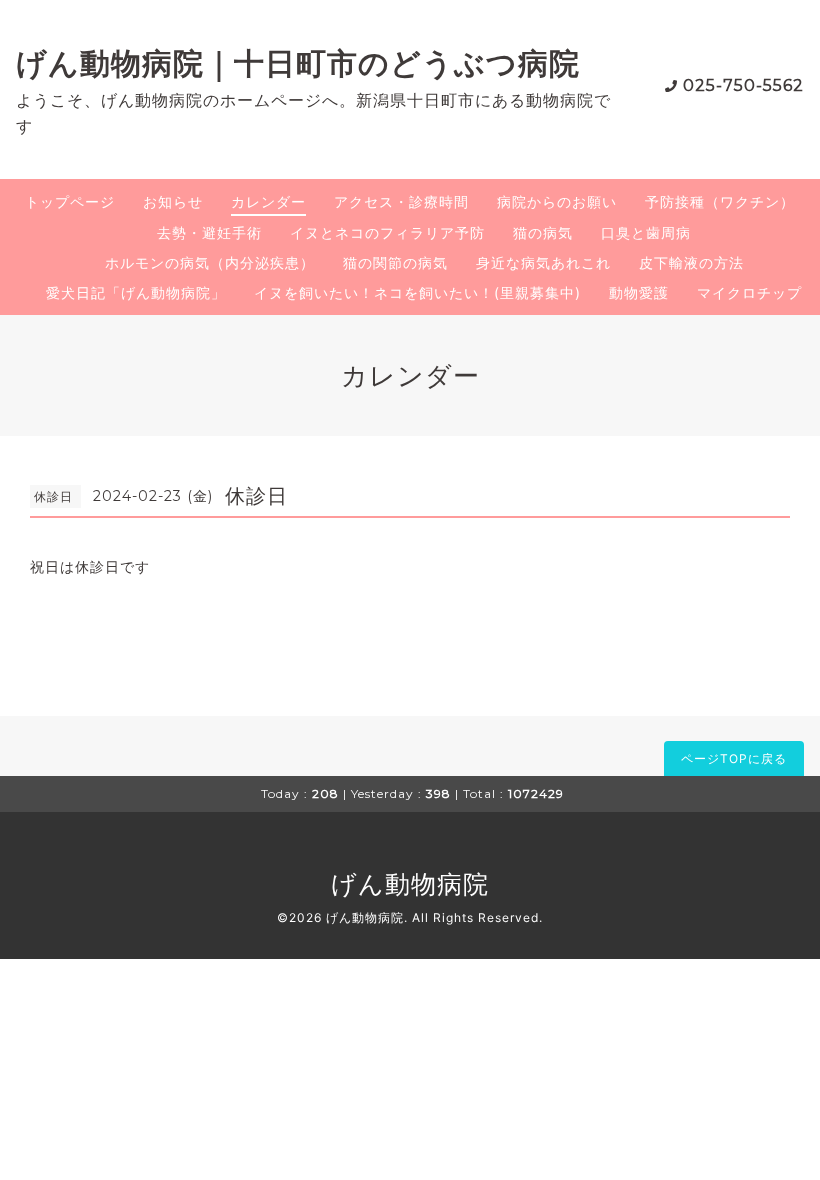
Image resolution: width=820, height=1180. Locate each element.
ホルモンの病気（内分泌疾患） (210, 262)
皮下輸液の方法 (691, 262)
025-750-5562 (743, 85)
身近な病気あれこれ (543, 262)
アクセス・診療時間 (401, 201)
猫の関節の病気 (395, 262)
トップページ (70, 201)
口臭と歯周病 (646, 232)
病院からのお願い (557, 201)
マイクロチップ (749, 292)
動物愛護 (639, 292)
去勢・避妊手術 (209, 232)
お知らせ (173, 201)
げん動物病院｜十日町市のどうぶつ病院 (298, 63)
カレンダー (268, 201)
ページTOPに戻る (734, 758)
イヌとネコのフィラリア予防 (387, 232)
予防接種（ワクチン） (720, 201)
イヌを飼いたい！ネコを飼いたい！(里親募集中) (417, 292)
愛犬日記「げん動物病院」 (136, 292)
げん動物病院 (410, 884)
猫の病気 (543, 232)
